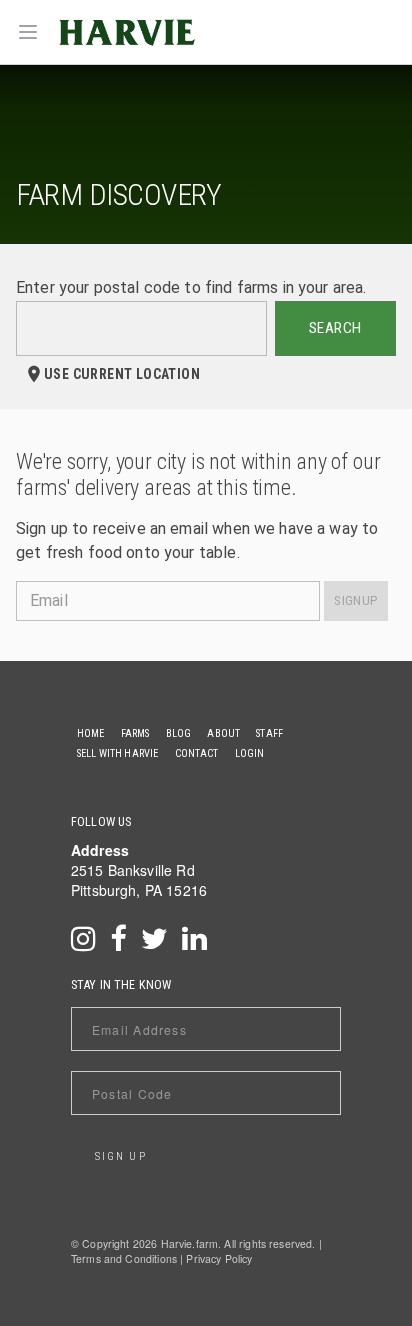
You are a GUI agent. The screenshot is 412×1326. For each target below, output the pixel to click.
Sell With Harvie (117, 753)
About (223, 733)
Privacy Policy (219, 1258)
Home (91, 733)
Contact (197, 753)
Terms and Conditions (124, 1258)
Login (250, 753)
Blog (179, 733)
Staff (269, 733)
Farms (135, 733)
